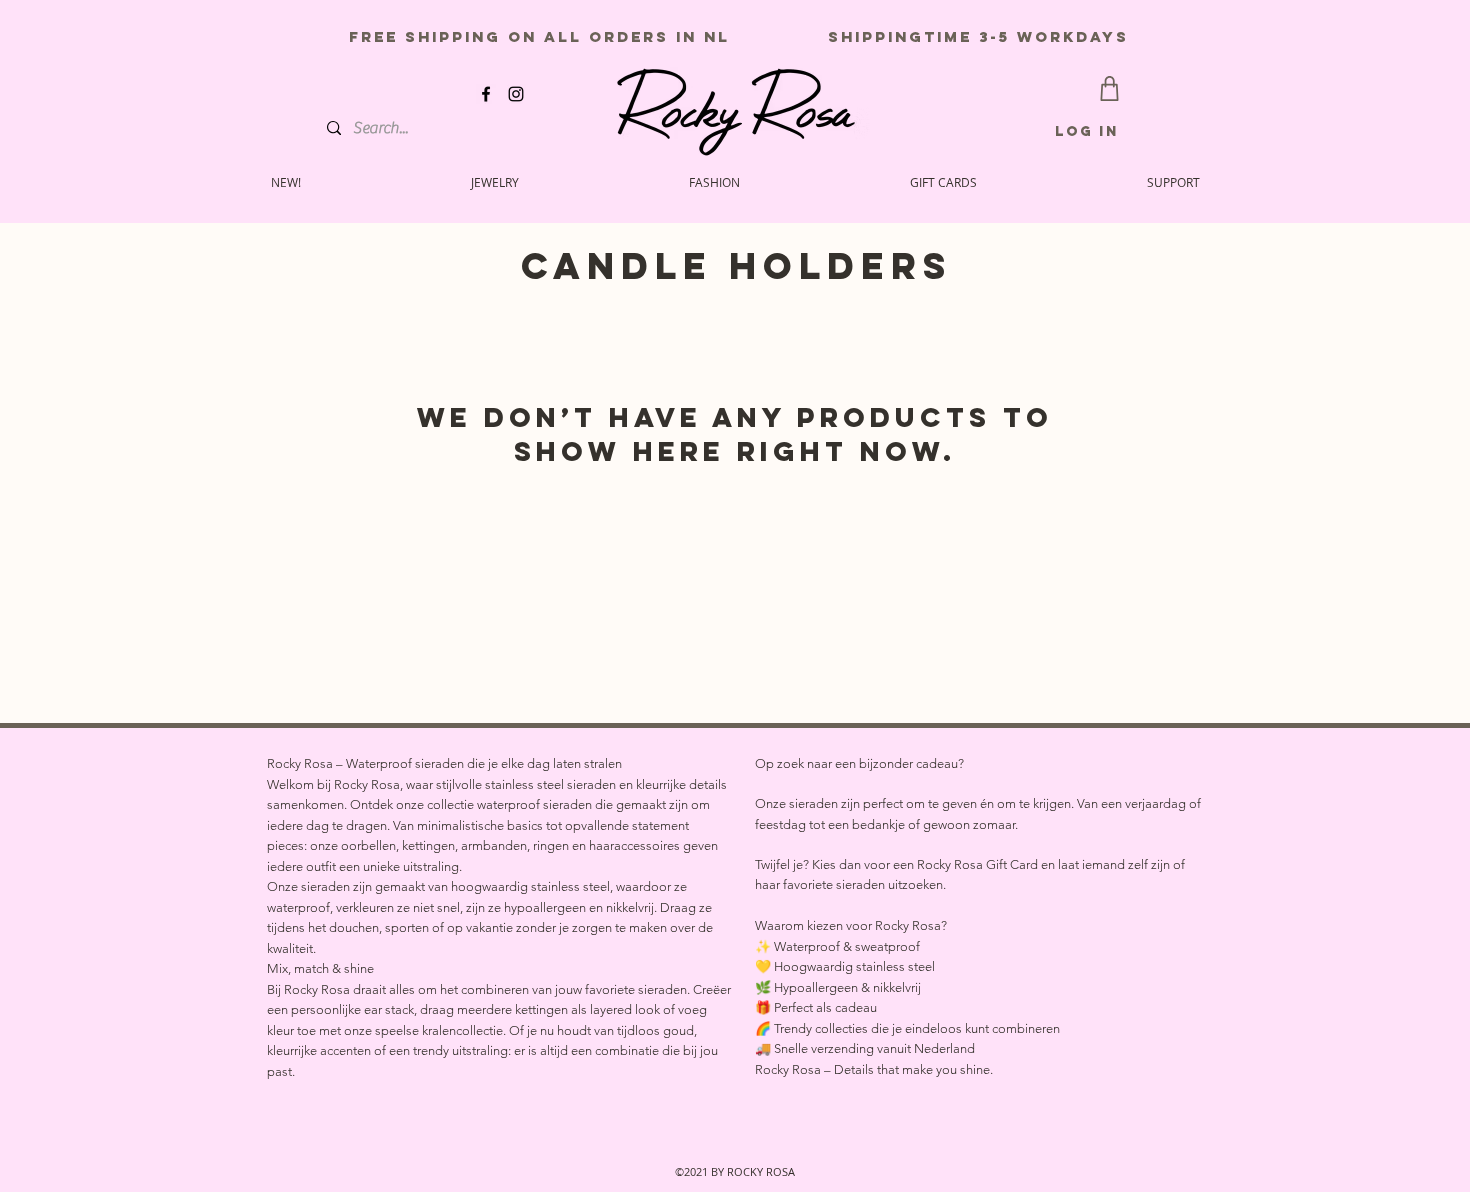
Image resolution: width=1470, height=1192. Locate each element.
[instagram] (516, 94)
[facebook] (486, 94)
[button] (1173, 182)
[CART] (1109, 88)
